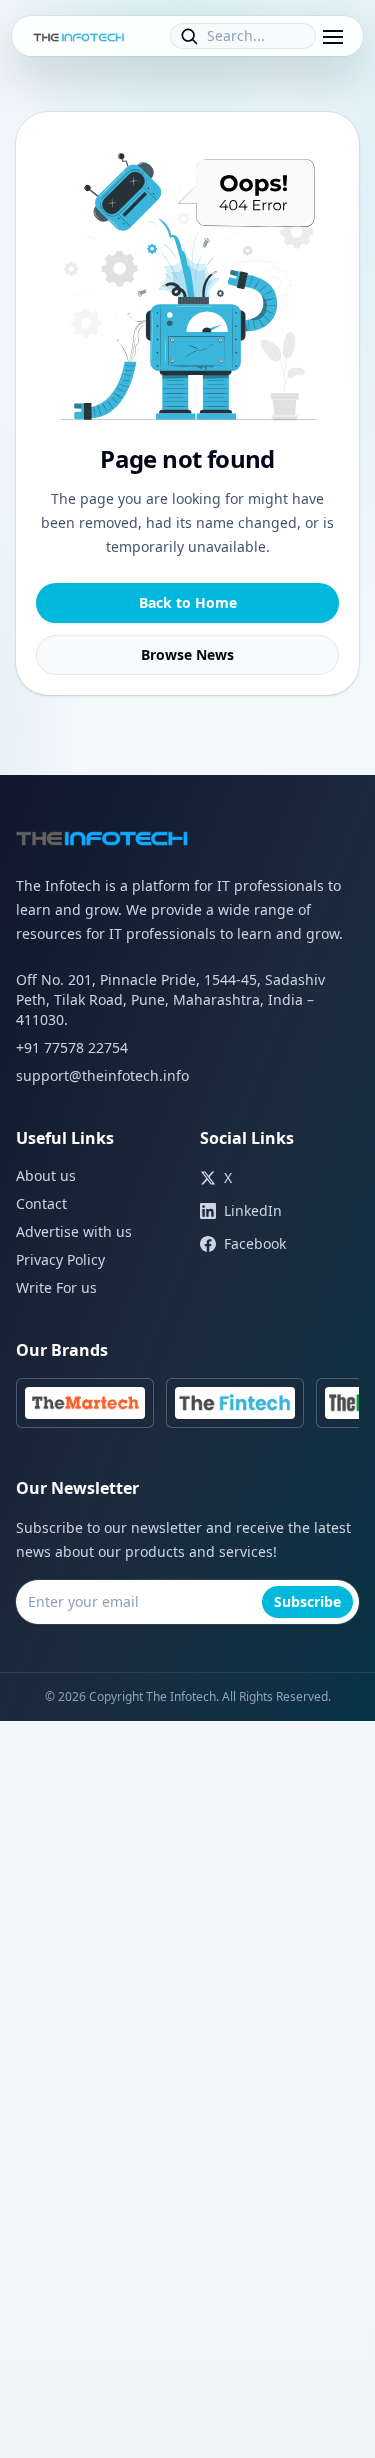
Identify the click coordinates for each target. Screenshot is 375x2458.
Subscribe (307, 1601)
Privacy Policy (60, 1259)
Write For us (56, 1287)
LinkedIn (253, 1210)
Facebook (255, 1243)
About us (46, 1175)
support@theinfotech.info (102, 1075)
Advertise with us (74, 1231)
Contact (41, 1203)
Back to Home (188, 602)
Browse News (187, 654)
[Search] (189, 36)
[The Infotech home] (79, 36)
